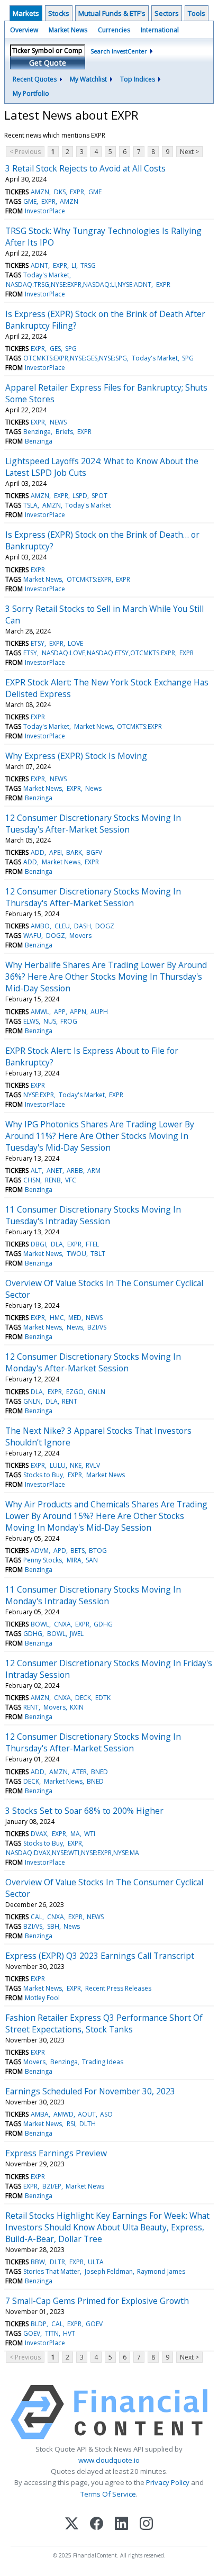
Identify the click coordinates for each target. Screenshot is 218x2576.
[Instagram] (146, 2524)
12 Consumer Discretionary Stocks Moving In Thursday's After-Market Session (93, 897)
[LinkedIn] (121, 2524)
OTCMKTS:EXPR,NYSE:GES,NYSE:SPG (75, 358)
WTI (90, 1834)
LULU (58, 1465)
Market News (68, 30)
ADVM (40, 1551)
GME (95, 192)
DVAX (39, 1834)
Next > (189, 152)
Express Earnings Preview (56, 2153)
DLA (57, 1244)
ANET (54, 1171)
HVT (69, 2333)
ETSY (38, 643)
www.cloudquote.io (109, 2460)
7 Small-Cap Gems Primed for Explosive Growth (97, 2301)
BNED (99, 1772)
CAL (37, 1917)
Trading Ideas (103, 2062)
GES (55, 349)
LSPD (80, 496)
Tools (197, 13)
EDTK (103, 1698)
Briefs (64, 432)
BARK (74, 852)
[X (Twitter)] (72, 2524)
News (93, 788)
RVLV (93, 1465)
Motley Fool (42, 1998)
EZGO (75, 1392)
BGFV (94, 852)
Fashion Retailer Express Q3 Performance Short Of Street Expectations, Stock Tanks (104, 2023)
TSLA (30, 505)
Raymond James (161, 2271)
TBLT (98, 1254)
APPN (78, 1012)
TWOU (76, 1254)
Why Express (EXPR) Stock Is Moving (76, 756)
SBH (53, 1926)
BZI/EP (52, 2186)
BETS (78, 1551)
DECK (83, 1698)
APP (60, 1012)
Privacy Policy (168, 2482)
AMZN (40, 192)
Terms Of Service (108, 2494)
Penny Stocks (43, 1560)
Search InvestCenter (119, 51)
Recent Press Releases (118, 1988)
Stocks (59, 13)
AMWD (63, 2114)
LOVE (75, 643)
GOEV (94, 2324)
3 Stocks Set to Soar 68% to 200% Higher (84, 1811)
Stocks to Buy (43, 1475)
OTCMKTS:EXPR (89, 579)
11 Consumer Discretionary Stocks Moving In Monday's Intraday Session (93, 1595)
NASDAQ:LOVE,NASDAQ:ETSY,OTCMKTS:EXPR (108, 653)
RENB (53, 1180)
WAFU (32, 936)
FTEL (92, 1244)
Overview (24, 30)
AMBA (40, 2114)
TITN (52, 2333)
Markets (26, 13)
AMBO (40, 926)
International (160, 30)
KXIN (77, 1707)
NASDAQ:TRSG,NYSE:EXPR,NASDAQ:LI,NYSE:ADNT (79, 284)
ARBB (75, 1171)
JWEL (77, 1634)
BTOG (98, 1551)
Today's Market (46, 275)
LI (74, 265)
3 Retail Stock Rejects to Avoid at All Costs (85, 168)
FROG (69, 1021)
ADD (38, 852)
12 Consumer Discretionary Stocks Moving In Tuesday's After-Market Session (93, 824)
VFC (71, 1180)
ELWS (31, 1021)
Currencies (114, 30)
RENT (70, 1401)
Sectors (167, 13)
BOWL (40, 1624)
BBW (38, 2262)
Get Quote (48, 63)
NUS (50, 1021)
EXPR (77, 192)
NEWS (58, 422)
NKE (76, 1465)
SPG (71, 349)
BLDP (39, 2324)
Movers (80, 936)
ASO (106, 2114)
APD (60, 1551)
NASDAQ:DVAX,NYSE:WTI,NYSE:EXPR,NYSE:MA (72, 1853)
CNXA (62, 1624)
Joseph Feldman (109, 2271)
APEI (56, 852)
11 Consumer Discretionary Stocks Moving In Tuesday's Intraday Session (93, 1215)
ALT (36, 1171)
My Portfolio (31, 93)
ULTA (96, 2262)
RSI (71, 2124)
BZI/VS (97, 1327)
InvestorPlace (45, 211)
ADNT (39, 265)
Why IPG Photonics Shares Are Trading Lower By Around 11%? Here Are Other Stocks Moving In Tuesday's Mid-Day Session (100, 1136)
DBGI (38, 1244)
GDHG (103, 1624)
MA (75, 1834)
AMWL (40, 1012)
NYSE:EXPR (39, 1095)
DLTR (57, 2262)
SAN (92, 1560)
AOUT (87, 2114)
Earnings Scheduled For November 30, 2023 (90, 2091)
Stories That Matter (52, 2271)
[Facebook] (97, 2524)
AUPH (99, 1012)
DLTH (88, 2124)
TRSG (88, 265)
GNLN (97, 1392)
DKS (60, 192)
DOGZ (105, 926)
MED (75, 1318)
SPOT (99, 496)
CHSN (32, 1180)
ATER (79, 1772)
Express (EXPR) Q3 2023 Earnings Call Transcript (100, 1956)
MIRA (74, 1560)
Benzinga (37, 432)
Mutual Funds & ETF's (112, 13)
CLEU (62, 926)
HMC (57, 1318)
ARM (94, 1171)
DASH (83, 926)
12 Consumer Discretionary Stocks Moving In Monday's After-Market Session (93, 1362)
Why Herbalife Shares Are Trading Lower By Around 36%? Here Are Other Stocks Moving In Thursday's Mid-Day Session (106, 977)
